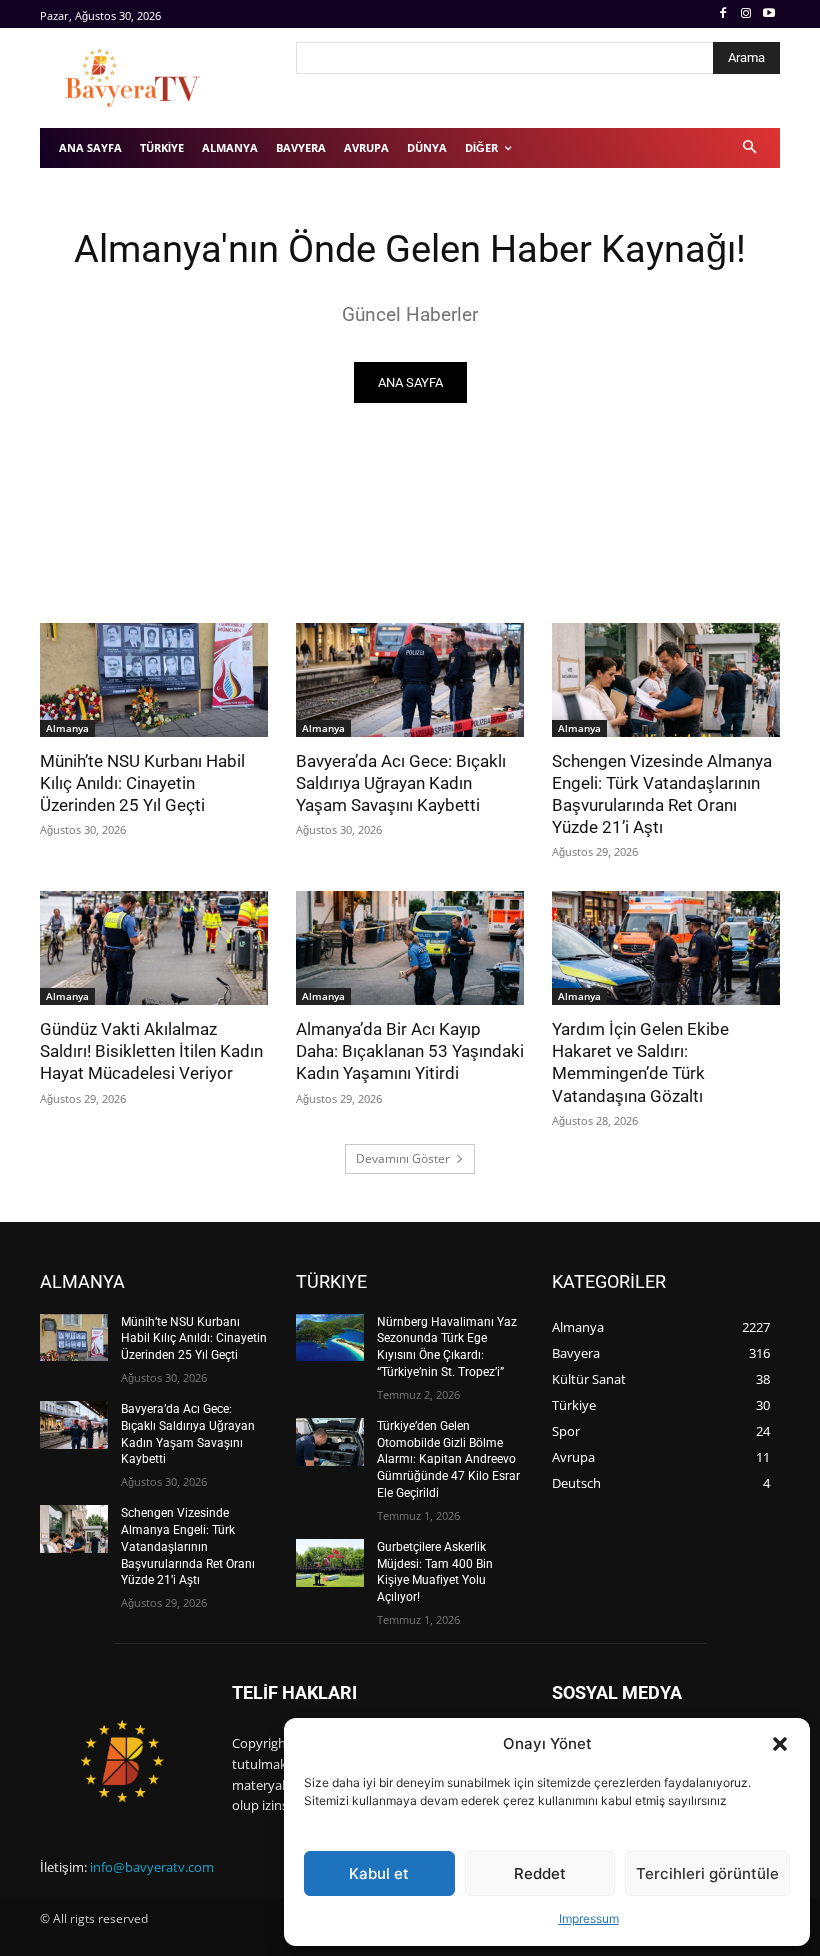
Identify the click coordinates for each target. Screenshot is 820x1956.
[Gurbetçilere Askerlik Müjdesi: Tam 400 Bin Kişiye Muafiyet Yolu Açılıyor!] (330, 1563)
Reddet (540, 1873)
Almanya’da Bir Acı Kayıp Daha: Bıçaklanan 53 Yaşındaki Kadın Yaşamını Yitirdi (410, 1051)
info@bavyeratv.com (152, 1867)
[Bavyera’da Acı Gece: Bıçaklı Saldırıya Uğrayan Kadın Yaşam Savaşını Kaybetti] (410, 680)
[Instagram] (745, 14)
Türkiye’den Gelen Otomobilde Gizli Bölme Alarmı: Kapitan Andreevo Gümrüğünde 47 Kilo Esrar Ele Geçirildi (448, 1459)
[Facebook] (723, 14)
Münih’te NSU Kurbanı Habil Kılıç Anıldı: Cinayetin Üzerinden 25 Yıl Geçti (142, 783)
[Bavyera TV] (154, 78)
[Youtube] (768, 14)
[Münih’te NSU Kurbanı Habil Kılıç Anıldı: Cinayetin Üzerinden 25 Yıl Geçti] (154, 680)
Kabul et (379, 1873)
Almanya (67, 728)
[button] (780, 1744)
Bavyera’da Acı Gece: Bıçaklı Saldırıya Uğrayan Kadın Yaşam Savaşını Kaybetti (401, 783)
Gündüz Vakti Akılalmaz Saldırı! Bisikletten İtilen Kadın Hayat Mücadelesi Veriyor (151, 1051)
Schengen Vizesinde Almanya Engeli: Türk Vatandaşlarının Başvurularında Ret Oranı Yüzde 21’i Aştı (662, 794)
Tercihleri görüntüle (707, 1873)
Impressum (589, 1918)
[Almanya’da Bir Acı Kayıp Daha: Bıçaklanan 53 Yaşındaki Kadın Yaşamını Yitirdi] (410, 948)
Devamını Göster (403, 1158)
